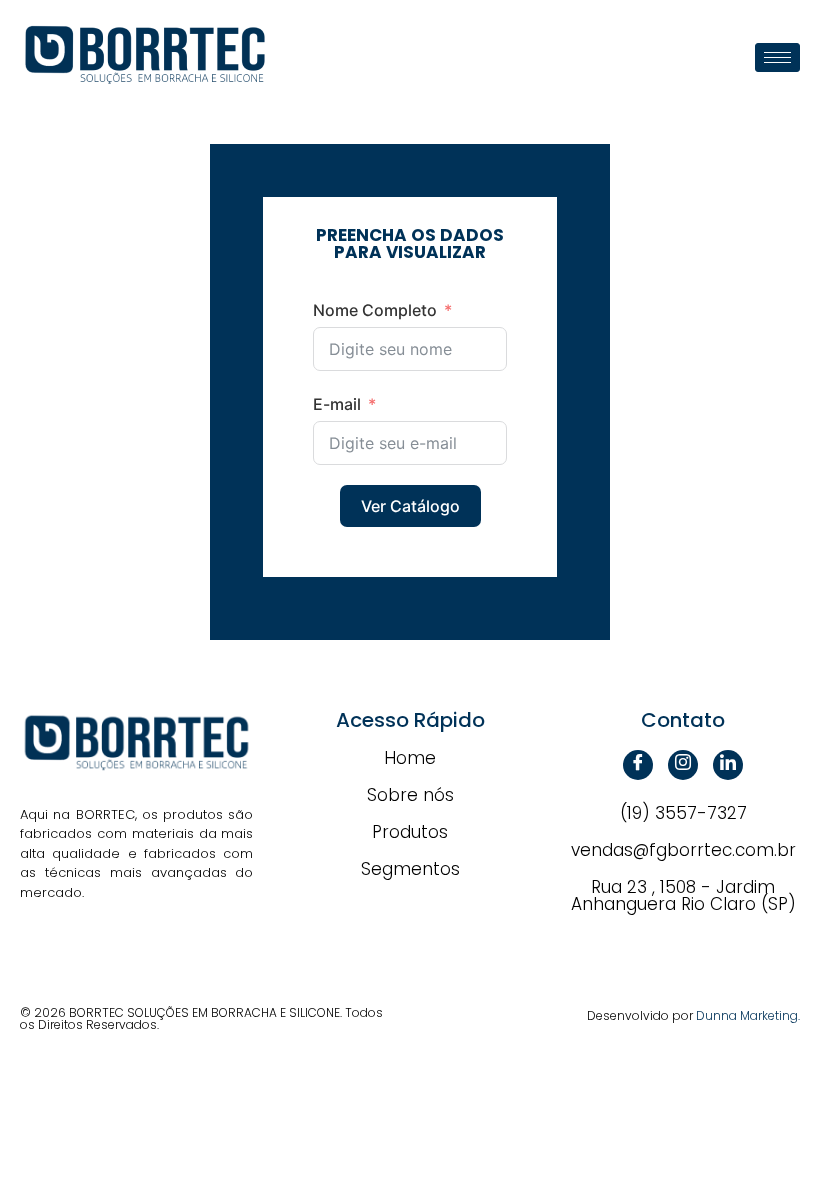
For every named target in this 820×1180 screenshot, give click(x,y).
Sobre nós (410, 795)
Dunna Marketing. (748, 1015)
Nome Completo (375, 310)
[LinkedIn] (728, 765)
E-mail (337, 404)
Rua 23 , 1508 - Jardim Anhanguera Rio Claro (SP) (683, 895)
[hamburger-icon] (777, 57)
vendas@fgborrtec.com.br (683, 850)
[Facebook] (638, 765)
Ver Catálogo (410, 506)
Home (410, 758)
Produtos (410, 832)
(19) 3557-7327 (683, 813)
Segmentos (410, 869)
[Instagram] (683, 765)
